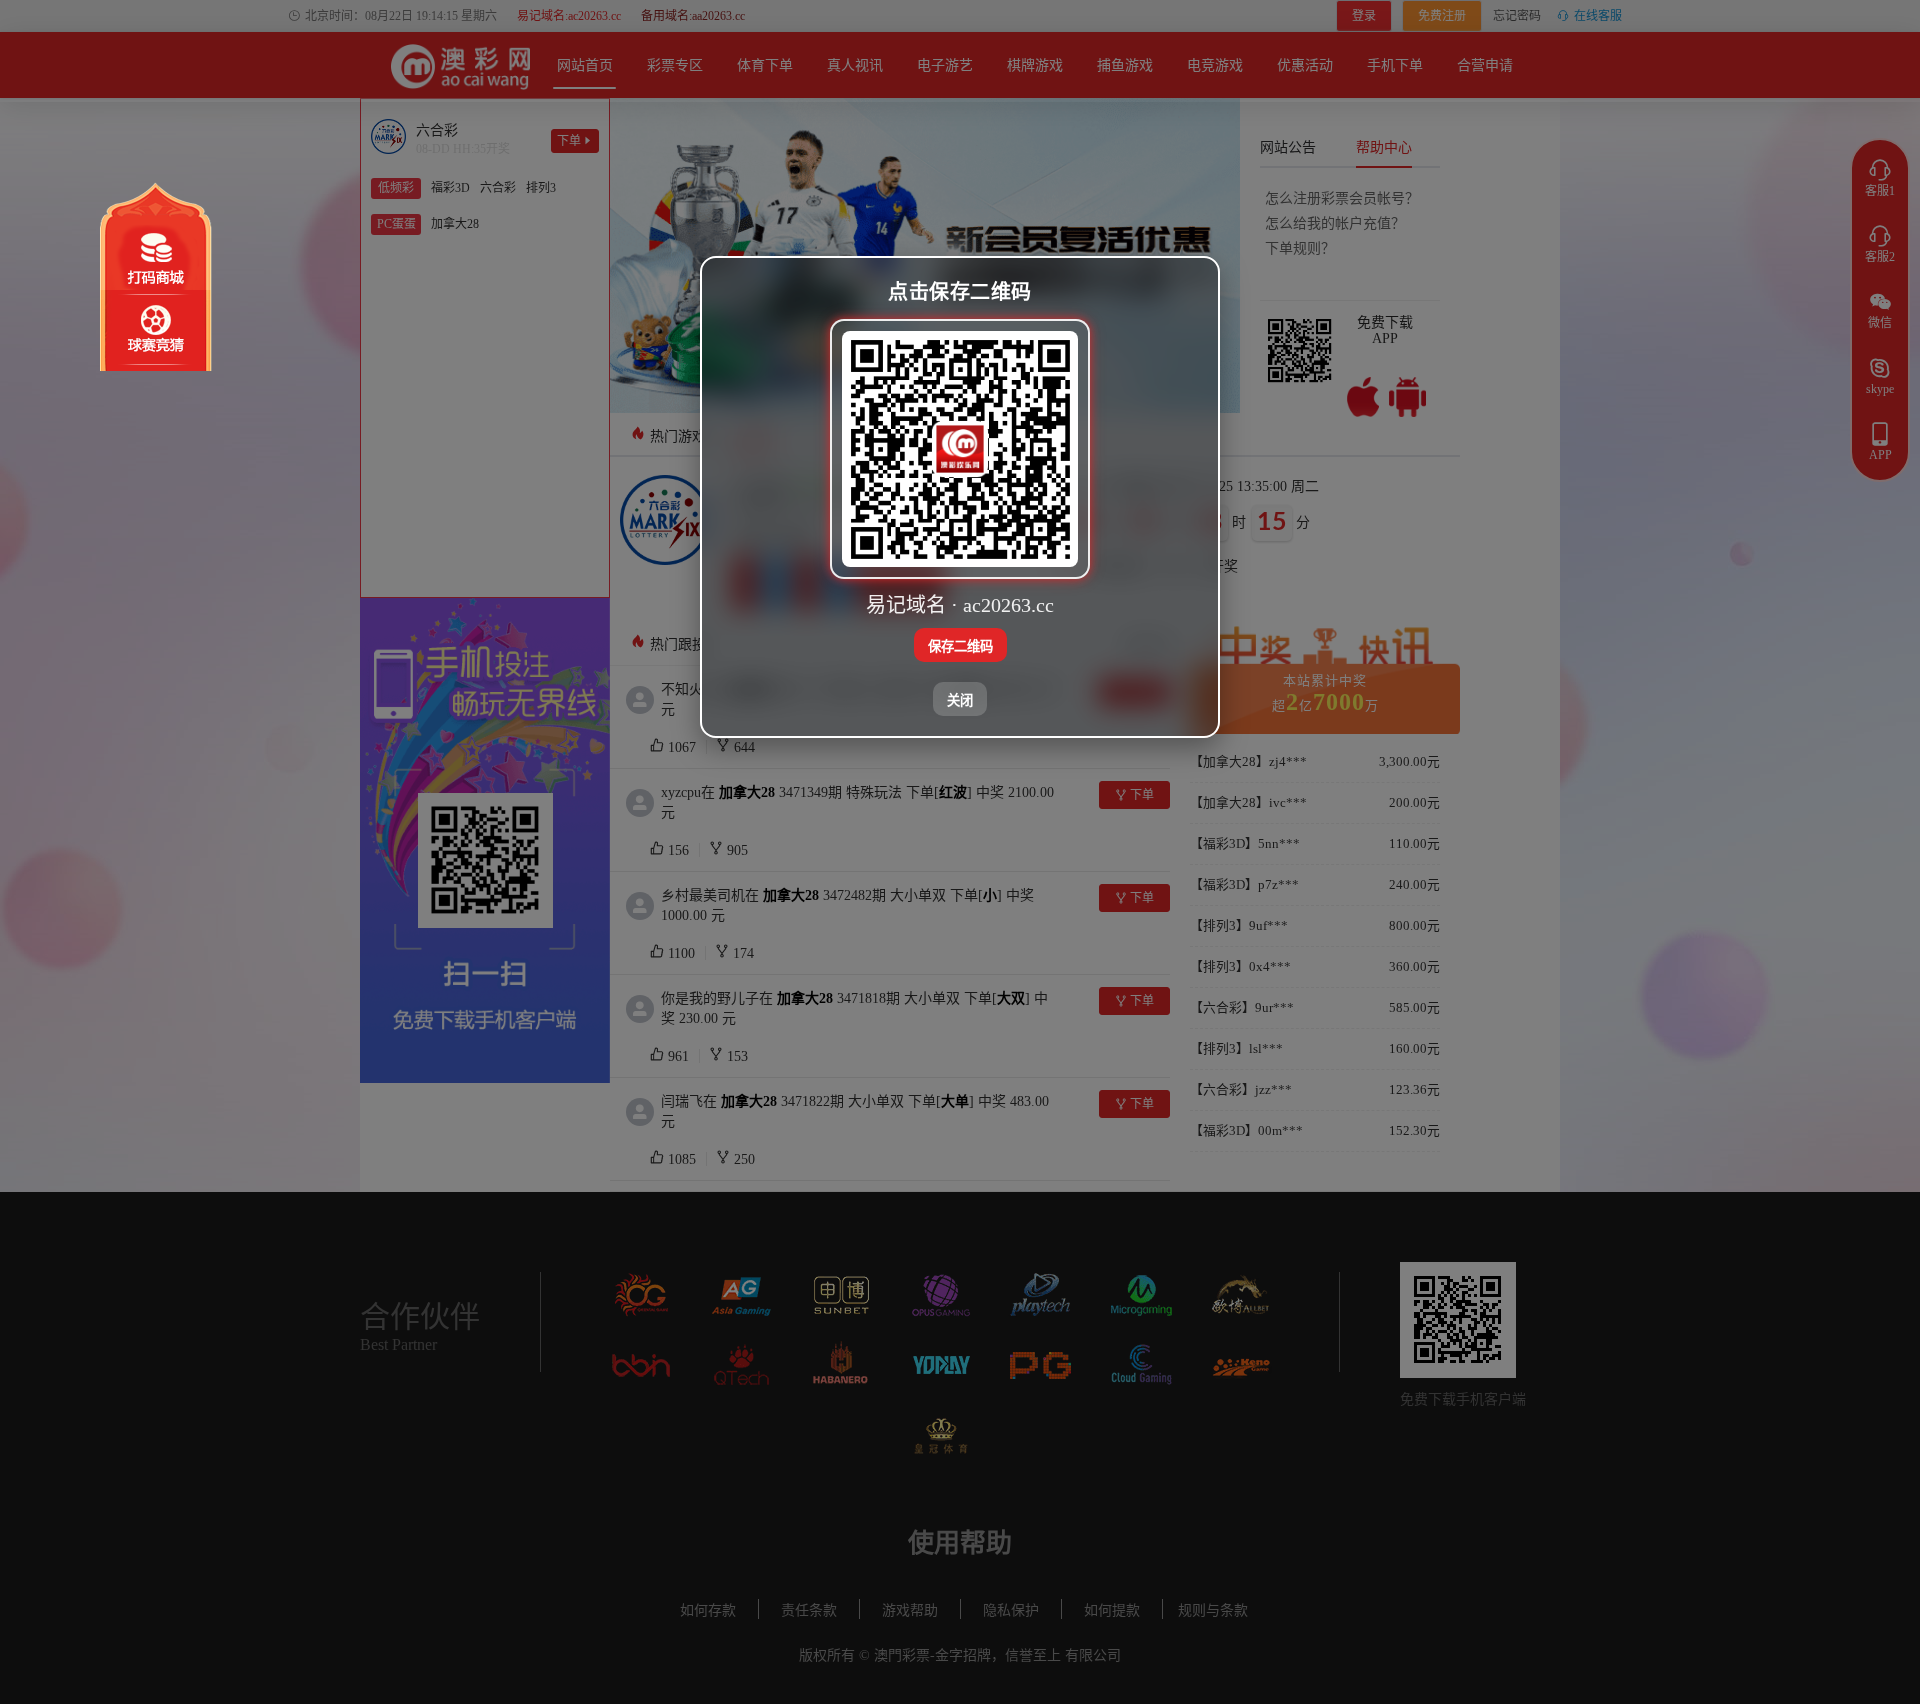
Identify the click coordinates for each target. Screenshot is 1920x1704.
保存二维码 (960, 645)
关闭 (960, 699)
